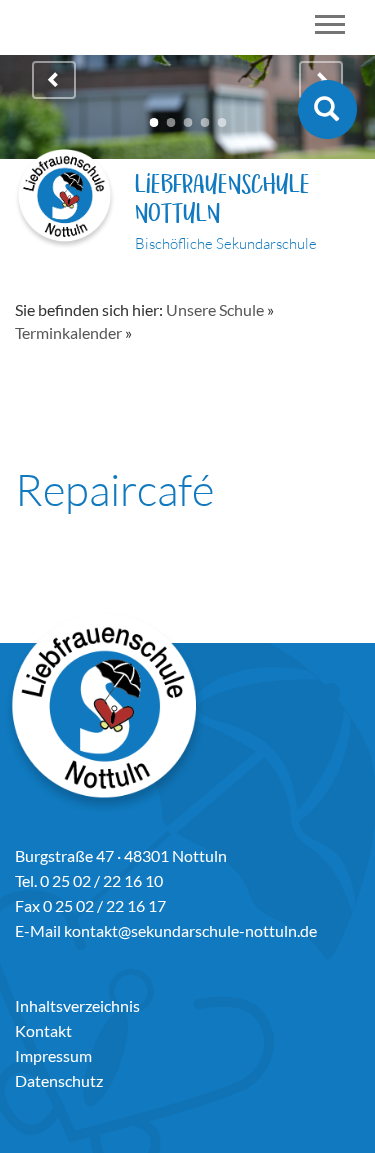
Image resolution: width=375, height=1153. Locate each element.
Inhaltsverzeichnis (77, 1005)
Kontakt (43, 1030)
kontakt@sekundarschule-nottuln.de (190, 930)
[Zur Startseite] (65, 201)
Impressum (53, 1055)
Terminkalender (68, 332)
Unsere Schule (215, 309)
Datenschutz (59, 1080)
